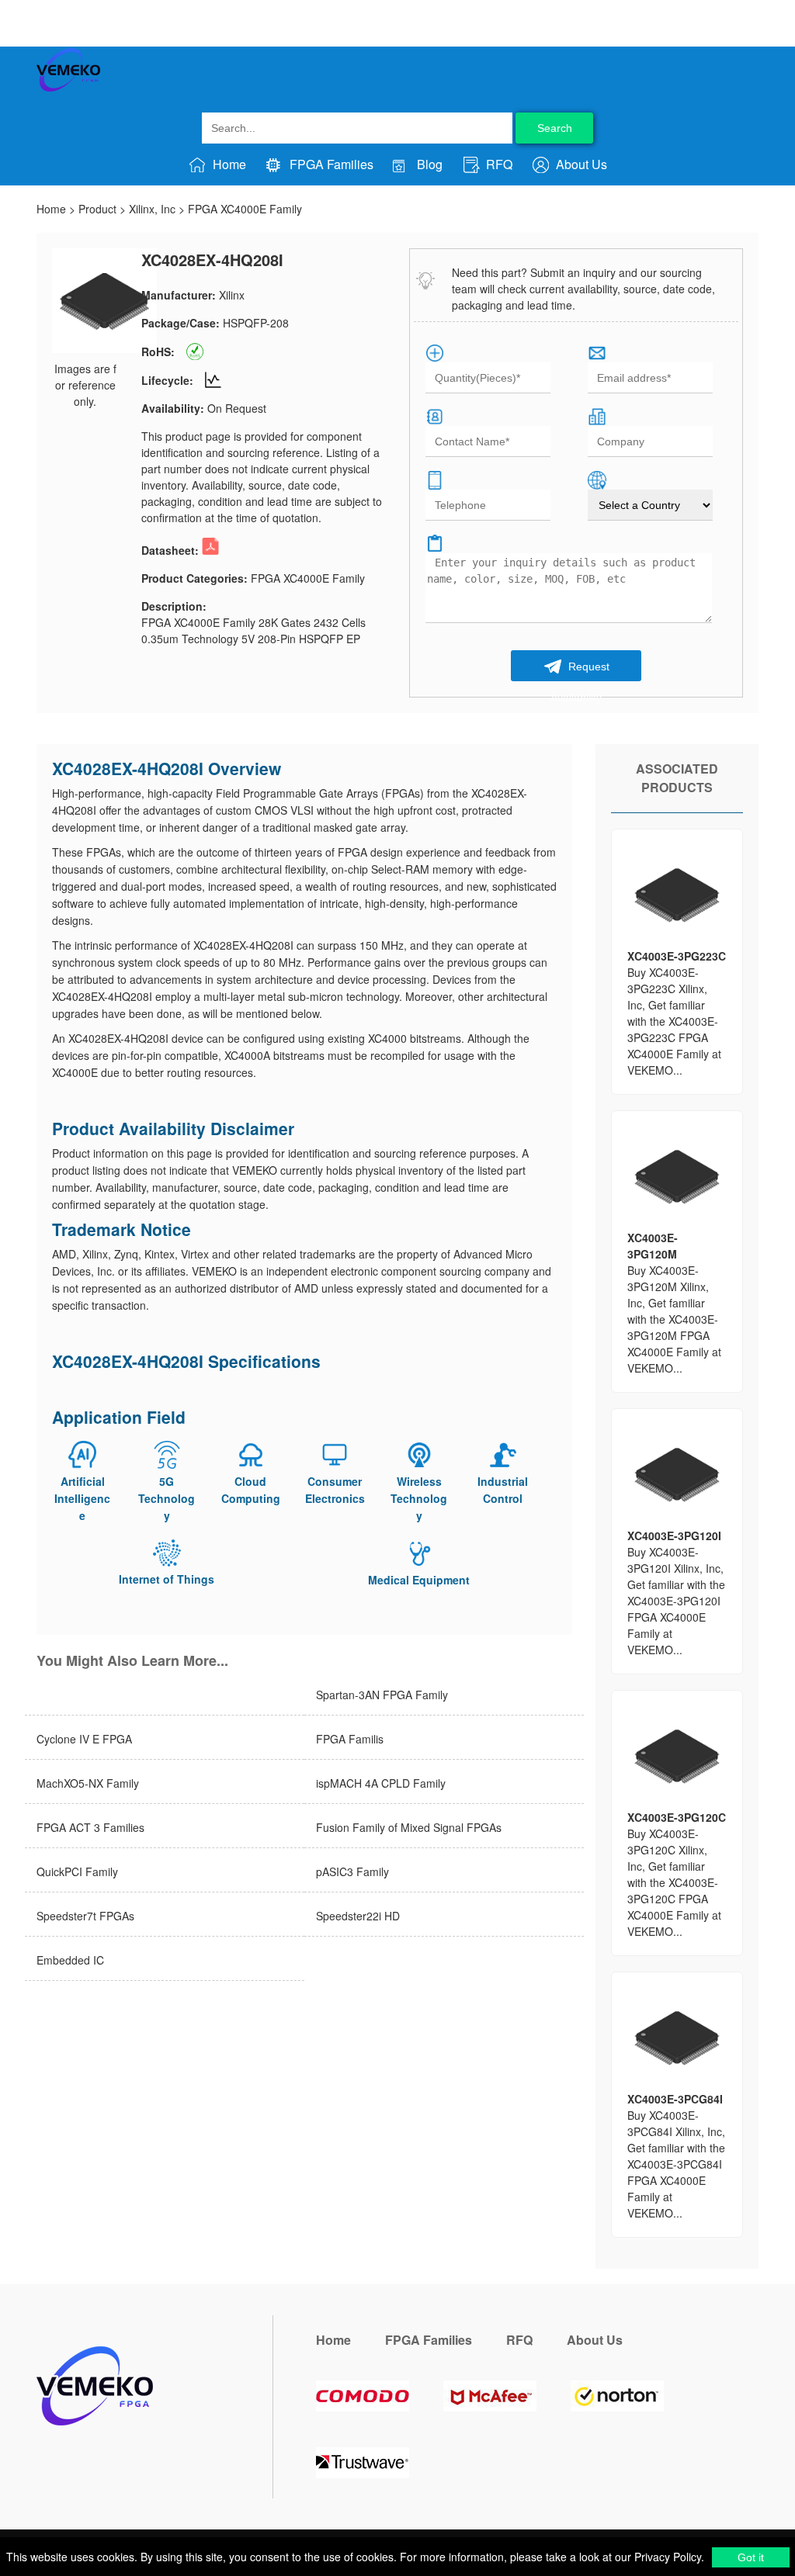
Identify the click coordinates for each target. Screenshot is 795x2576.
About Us (580, 164)
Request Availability (580, 671)
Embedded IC (70, 1960)
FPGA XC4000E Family (245, 209)
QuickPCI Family (77, 1871)
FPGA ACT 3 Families (90, 1827)
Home (228, 164)
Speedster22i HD (358, 1916)
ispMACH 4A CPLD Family (381, 1783)
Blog (428, 164)
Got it (751, 2557)
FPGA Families (330, 164)
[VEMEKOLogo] (68, 88)
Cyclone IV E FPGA (84, 1739)
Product (97, 209)
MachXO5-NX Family (88, 1783)
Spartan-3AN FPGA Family (382, 1695)
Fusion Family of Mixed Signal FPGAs (409, 1827)
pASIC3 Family (352, 1871)
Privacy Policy (666, 2557)
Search (555, 128)
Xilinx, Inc (152, 209)
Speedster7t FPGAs (85, 1916)
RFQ (498, 164)
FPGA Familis (350, 1739)
